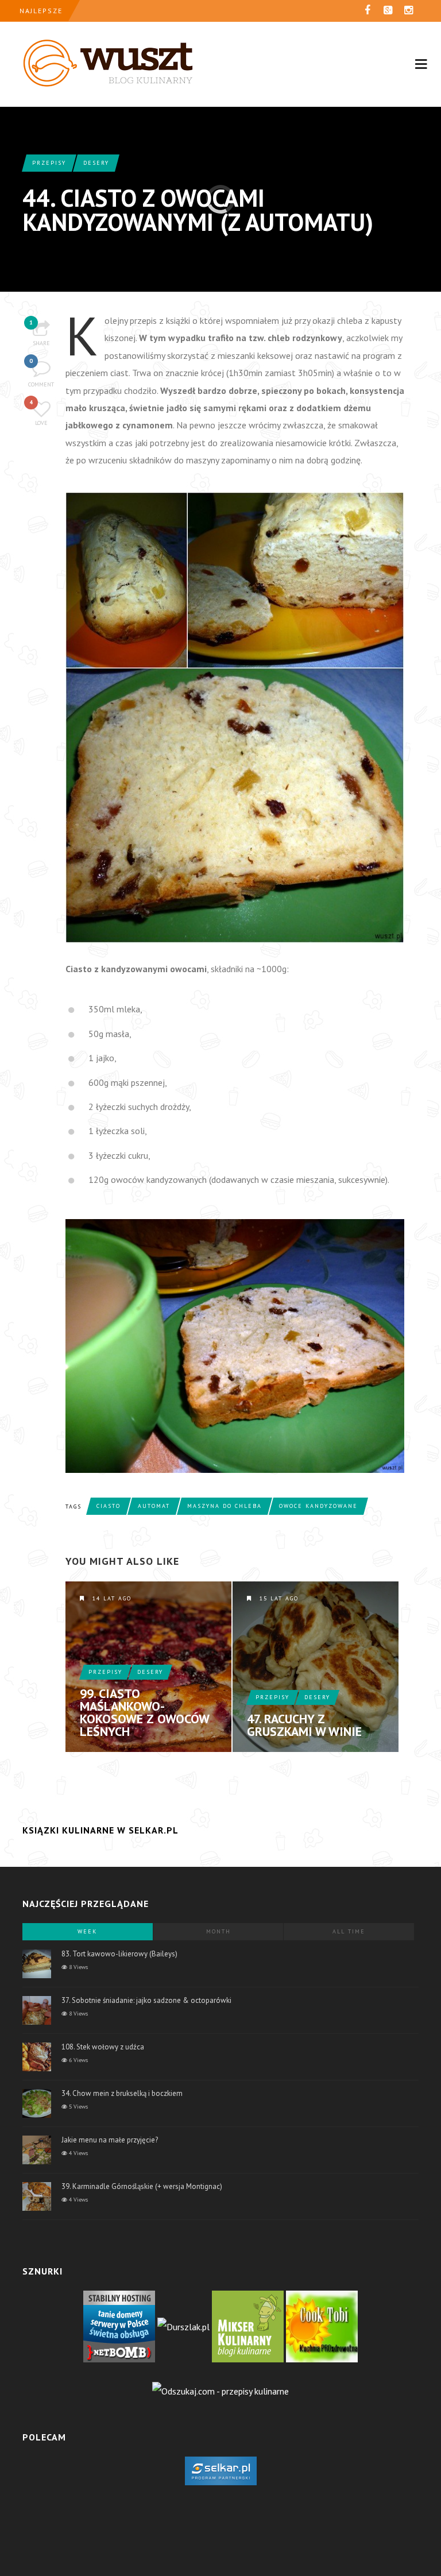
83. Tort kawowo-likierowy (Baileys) (119, 1954)
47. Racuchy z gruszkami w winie (304, 1725)
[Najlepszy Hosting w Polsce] (119, 2326)
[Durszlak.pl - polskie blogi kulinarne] (183, 2326)
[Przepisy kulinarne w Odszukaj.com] (220, 2390)
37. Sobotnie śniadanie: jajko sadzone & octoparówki (146, 2000)
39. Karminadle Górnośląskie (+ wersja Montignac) (142, 2186)
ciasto (109, 1506)
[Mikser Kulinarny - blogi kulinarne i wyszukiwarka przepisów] (248, 2326)
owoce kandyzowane (318, 1506)
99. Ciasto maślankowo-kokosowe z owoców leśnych (144, 1712)
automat (154, 1506)
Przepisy (49, 163)
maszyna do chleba (225, 1506)
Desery (96, 163)
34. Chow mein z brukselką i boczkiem (122, 2093)
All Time (349, 1931)
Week (87, 1931)
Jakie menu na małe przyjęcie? (110, 2140)
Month (218, 1931)
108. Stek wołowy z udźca (103, 2047)
